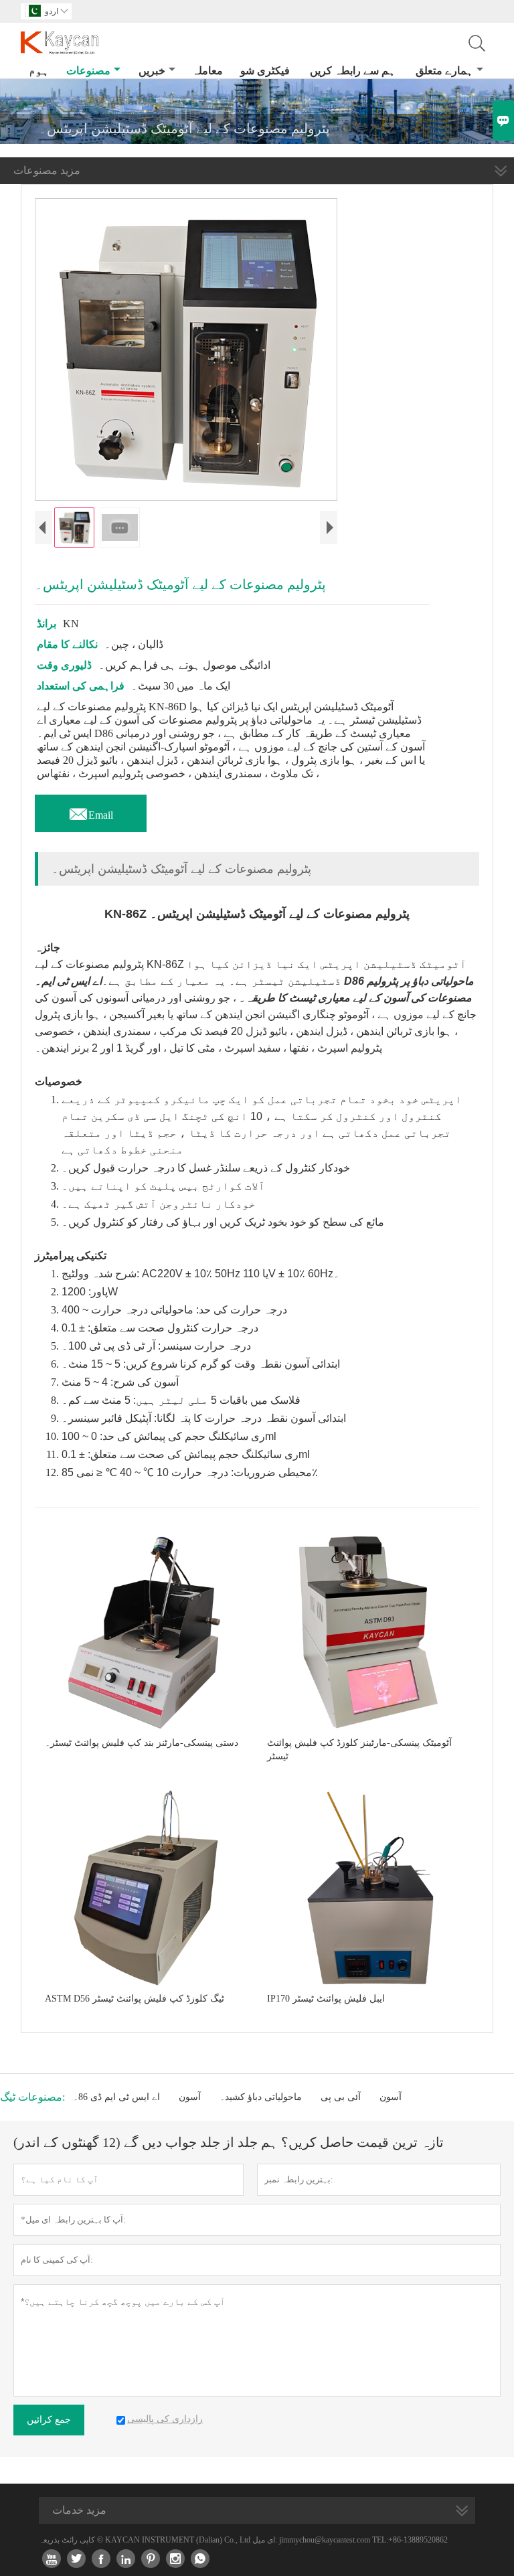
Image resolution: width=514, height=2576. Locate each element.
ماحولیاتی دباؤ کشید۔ (261, 2097)
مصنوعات (88, 71)
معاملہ (207, 71)
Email (91, 811)
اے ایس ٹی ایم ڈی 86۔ (116, 2097)
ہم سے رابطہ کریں (353, 71)
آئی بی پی (341, 2097)
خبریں (152, 71)
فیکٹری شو (265, 71)
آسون (190, 2097)
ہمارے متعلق (444, 71)
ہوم (39, 71)
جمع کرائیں (49, 2420)
